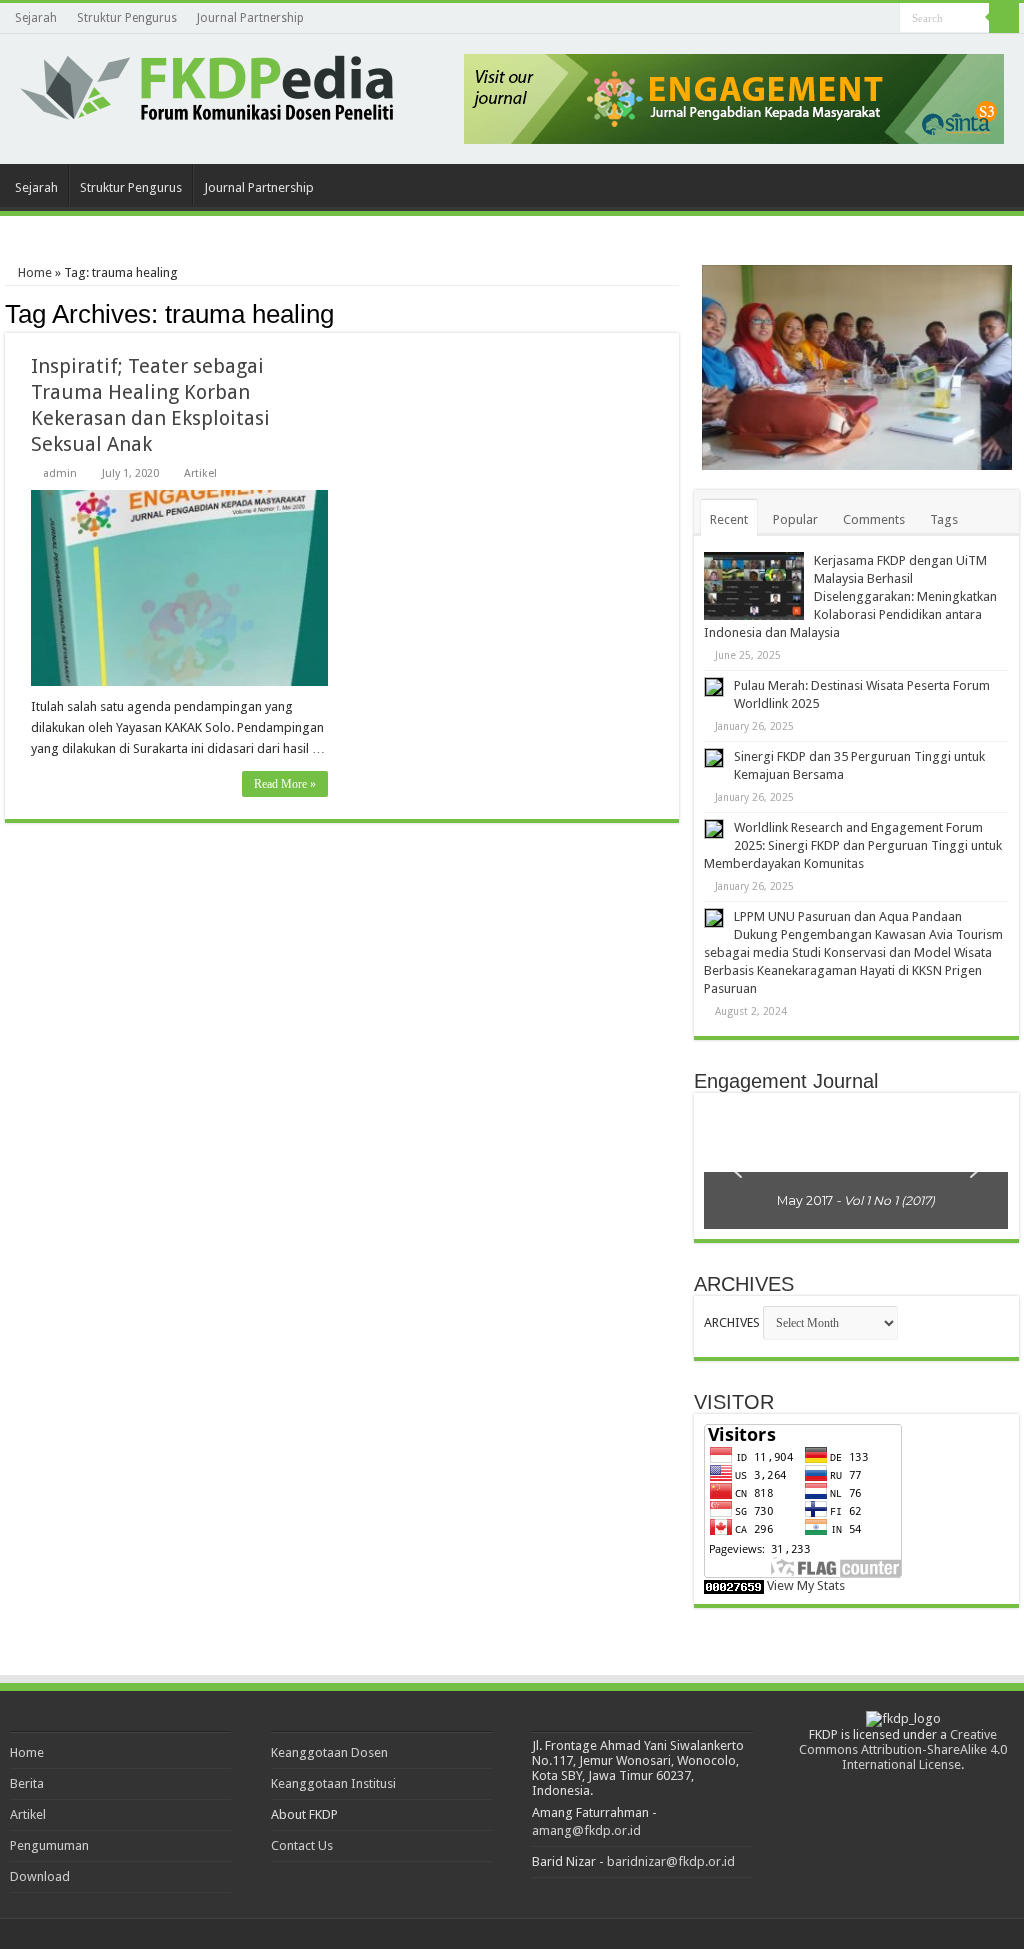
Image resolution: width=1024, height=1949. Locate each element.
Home (33, 272)
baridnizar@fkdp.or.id (671, 1861)
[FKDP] (206, 84)
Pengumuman (49, 1845)
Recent (729, 519)
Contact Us (302, 1845)
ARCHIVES (732, 1322)
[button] (735, 1166)
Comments (874, 519)
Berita (27, 1783)
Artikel (200, 473)
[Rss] (865, 19)
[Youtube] (884, 19)
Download (40, 1876)
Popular (795, 519)
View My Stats (806, 1585)
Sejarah (36, 18)
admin (60, 473)
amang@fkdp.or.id (586, 1830)
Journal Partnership (250, 18)
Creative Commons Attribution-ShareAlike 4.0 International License (903, 1749)
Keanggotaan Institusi (333, 1783)
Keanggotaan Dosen (329, 1752)
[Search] (1004, 18)
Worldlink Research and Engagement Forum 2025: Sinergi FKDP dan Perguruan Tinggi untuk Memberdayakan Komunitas (853, 845)
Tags (944, 519)
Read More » (285, 784)
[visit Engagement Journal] (734, 97)
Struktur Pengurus (127, 18)
